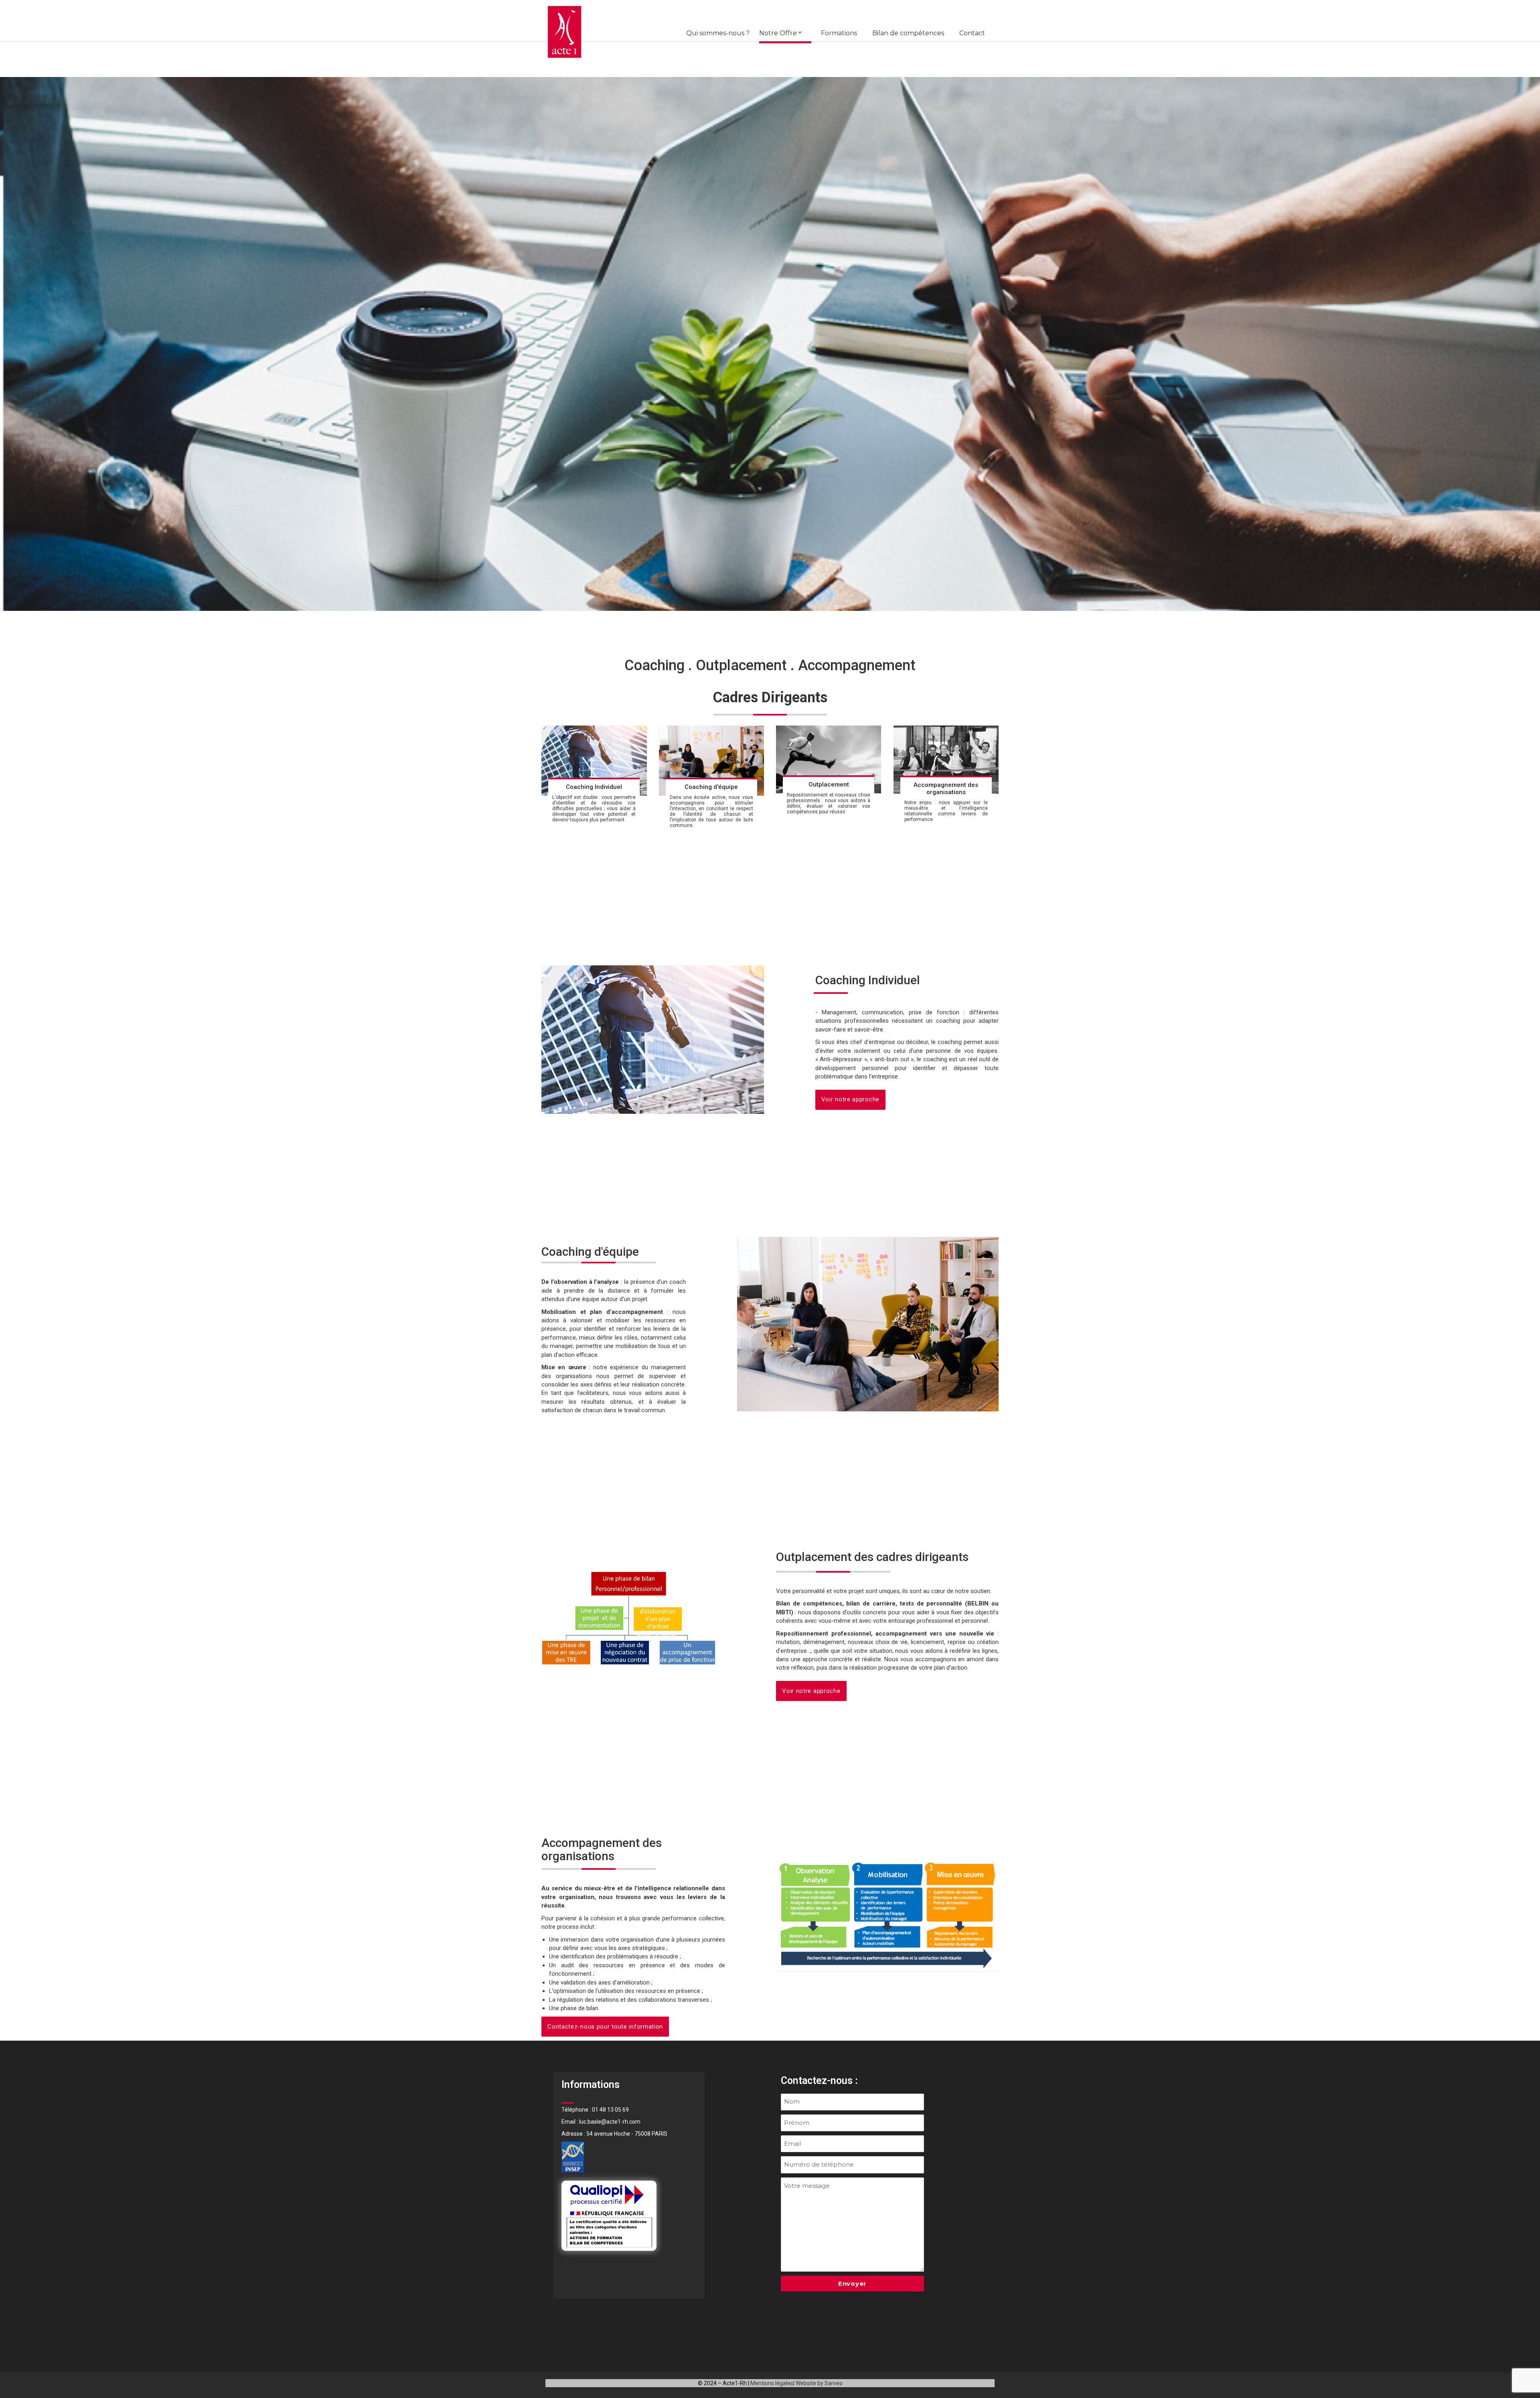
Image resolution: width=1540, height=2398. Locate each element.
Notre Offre (778, 33)
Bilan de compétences (908, 33)
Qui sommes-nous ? (718, 33)
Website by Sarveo (819, 2383)
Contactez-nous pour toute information (605, 2027)
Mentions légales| (772, 2383)
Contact (972, 33)
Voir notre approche (850, 1099)
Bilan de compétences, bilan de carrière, (837, 1603)
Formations (839, 33)
